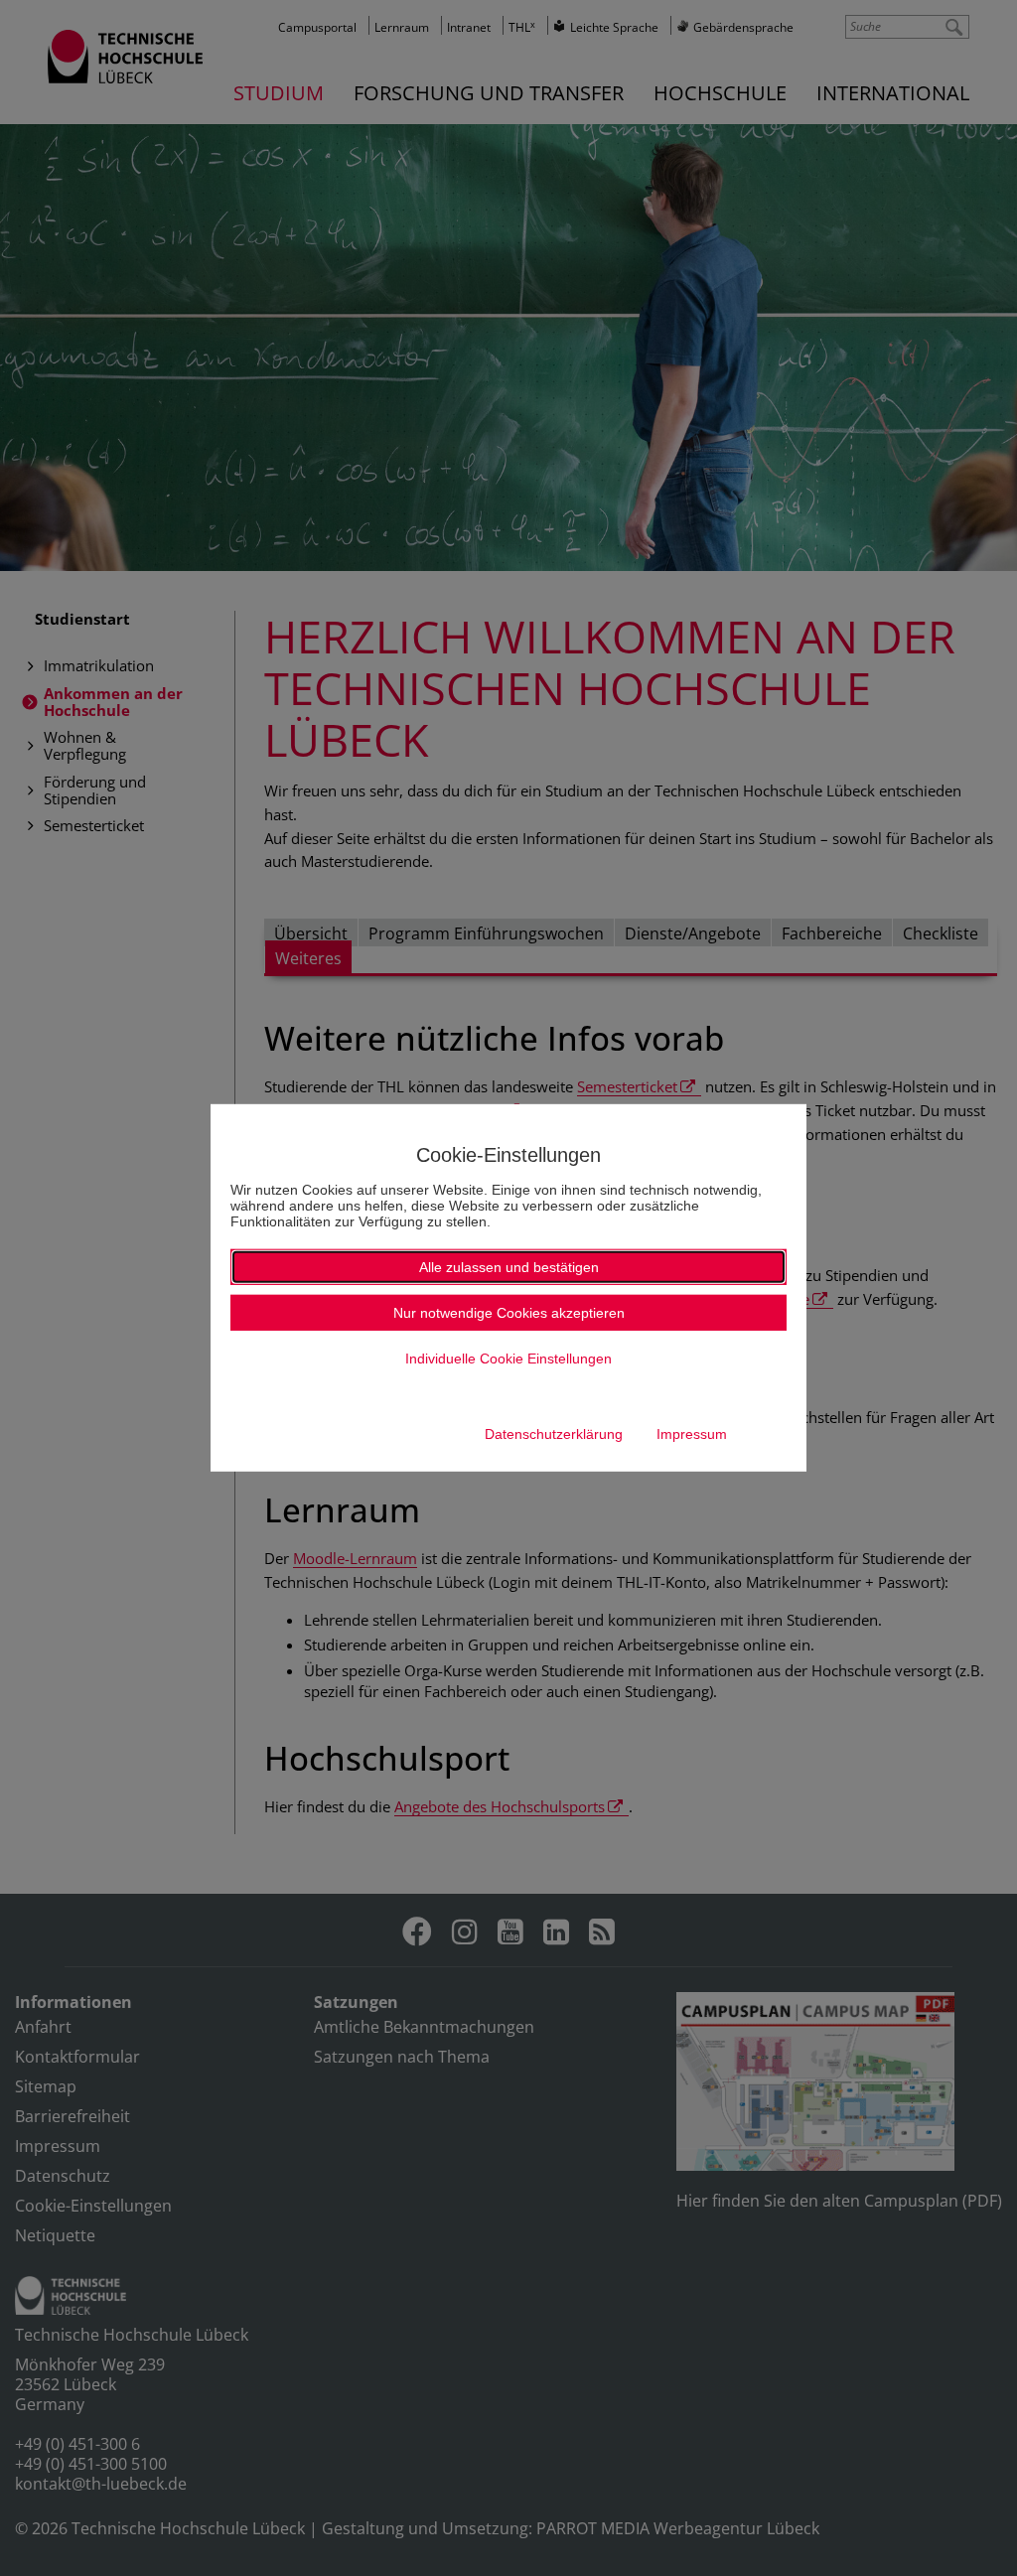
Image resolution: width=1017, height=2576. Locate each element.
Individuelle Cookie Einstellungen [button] (508, 1359)
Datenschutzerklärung (554, 1434)
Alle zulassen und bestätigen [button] (509, 1267)
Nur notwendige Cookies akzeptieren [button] (509, 1313)
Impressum (692, 1434)
